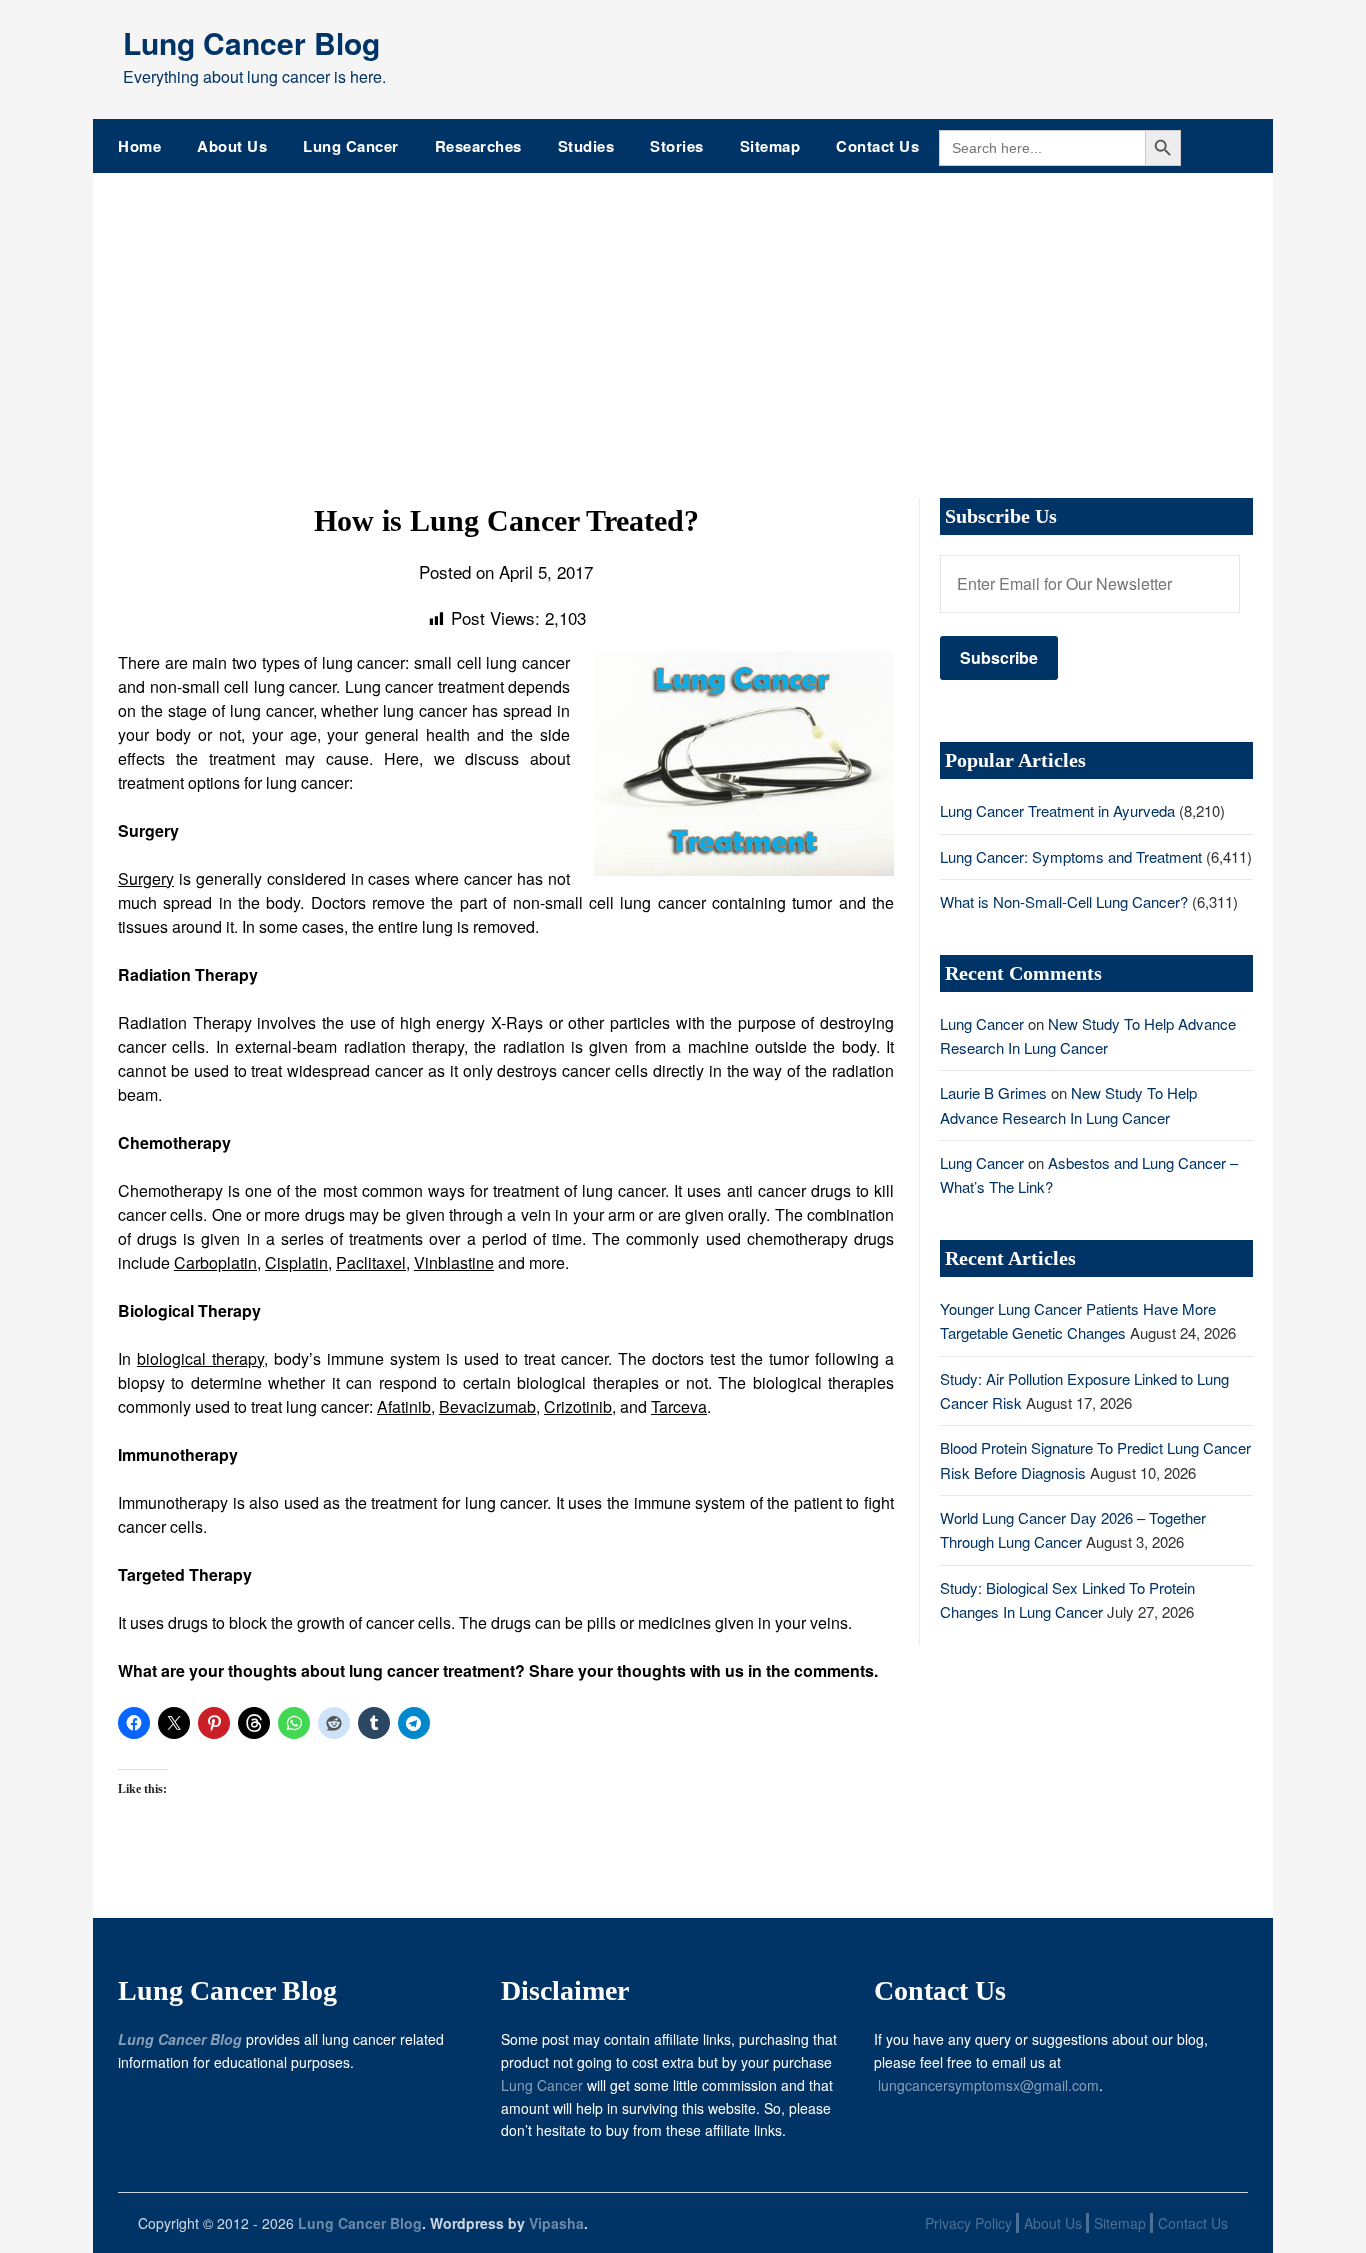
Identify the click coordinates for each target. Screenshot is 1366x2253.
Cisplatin (296, 1262)
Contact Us (877, 146)
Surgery (146, 878)
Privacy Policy (968, 2223)
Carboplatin (215, 1262)
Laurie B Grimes (993, 1092)
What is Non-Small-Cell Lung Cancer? (1064, 901)
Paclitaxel (371, 1262)
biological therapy (200, 1358)
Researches (478, 146)
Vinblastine (454, 1262)
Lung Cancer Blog (251, 42)
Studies (586, 146)
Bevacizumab (487, 1406)
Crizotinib (578, 1406)
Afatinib (404, 1406)
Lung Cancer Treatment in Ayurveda (1057, 810)
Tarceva (679, 1406)
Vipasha (556, 2223)
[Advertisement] (683, 323)
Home (139, 146)
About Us (232, 146)
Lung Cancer (351, 146)
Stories (677, 146)
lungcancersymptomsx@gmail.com (988, 2085)
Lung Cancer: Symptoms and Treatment (1071, 856)
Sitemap (770, 146)
